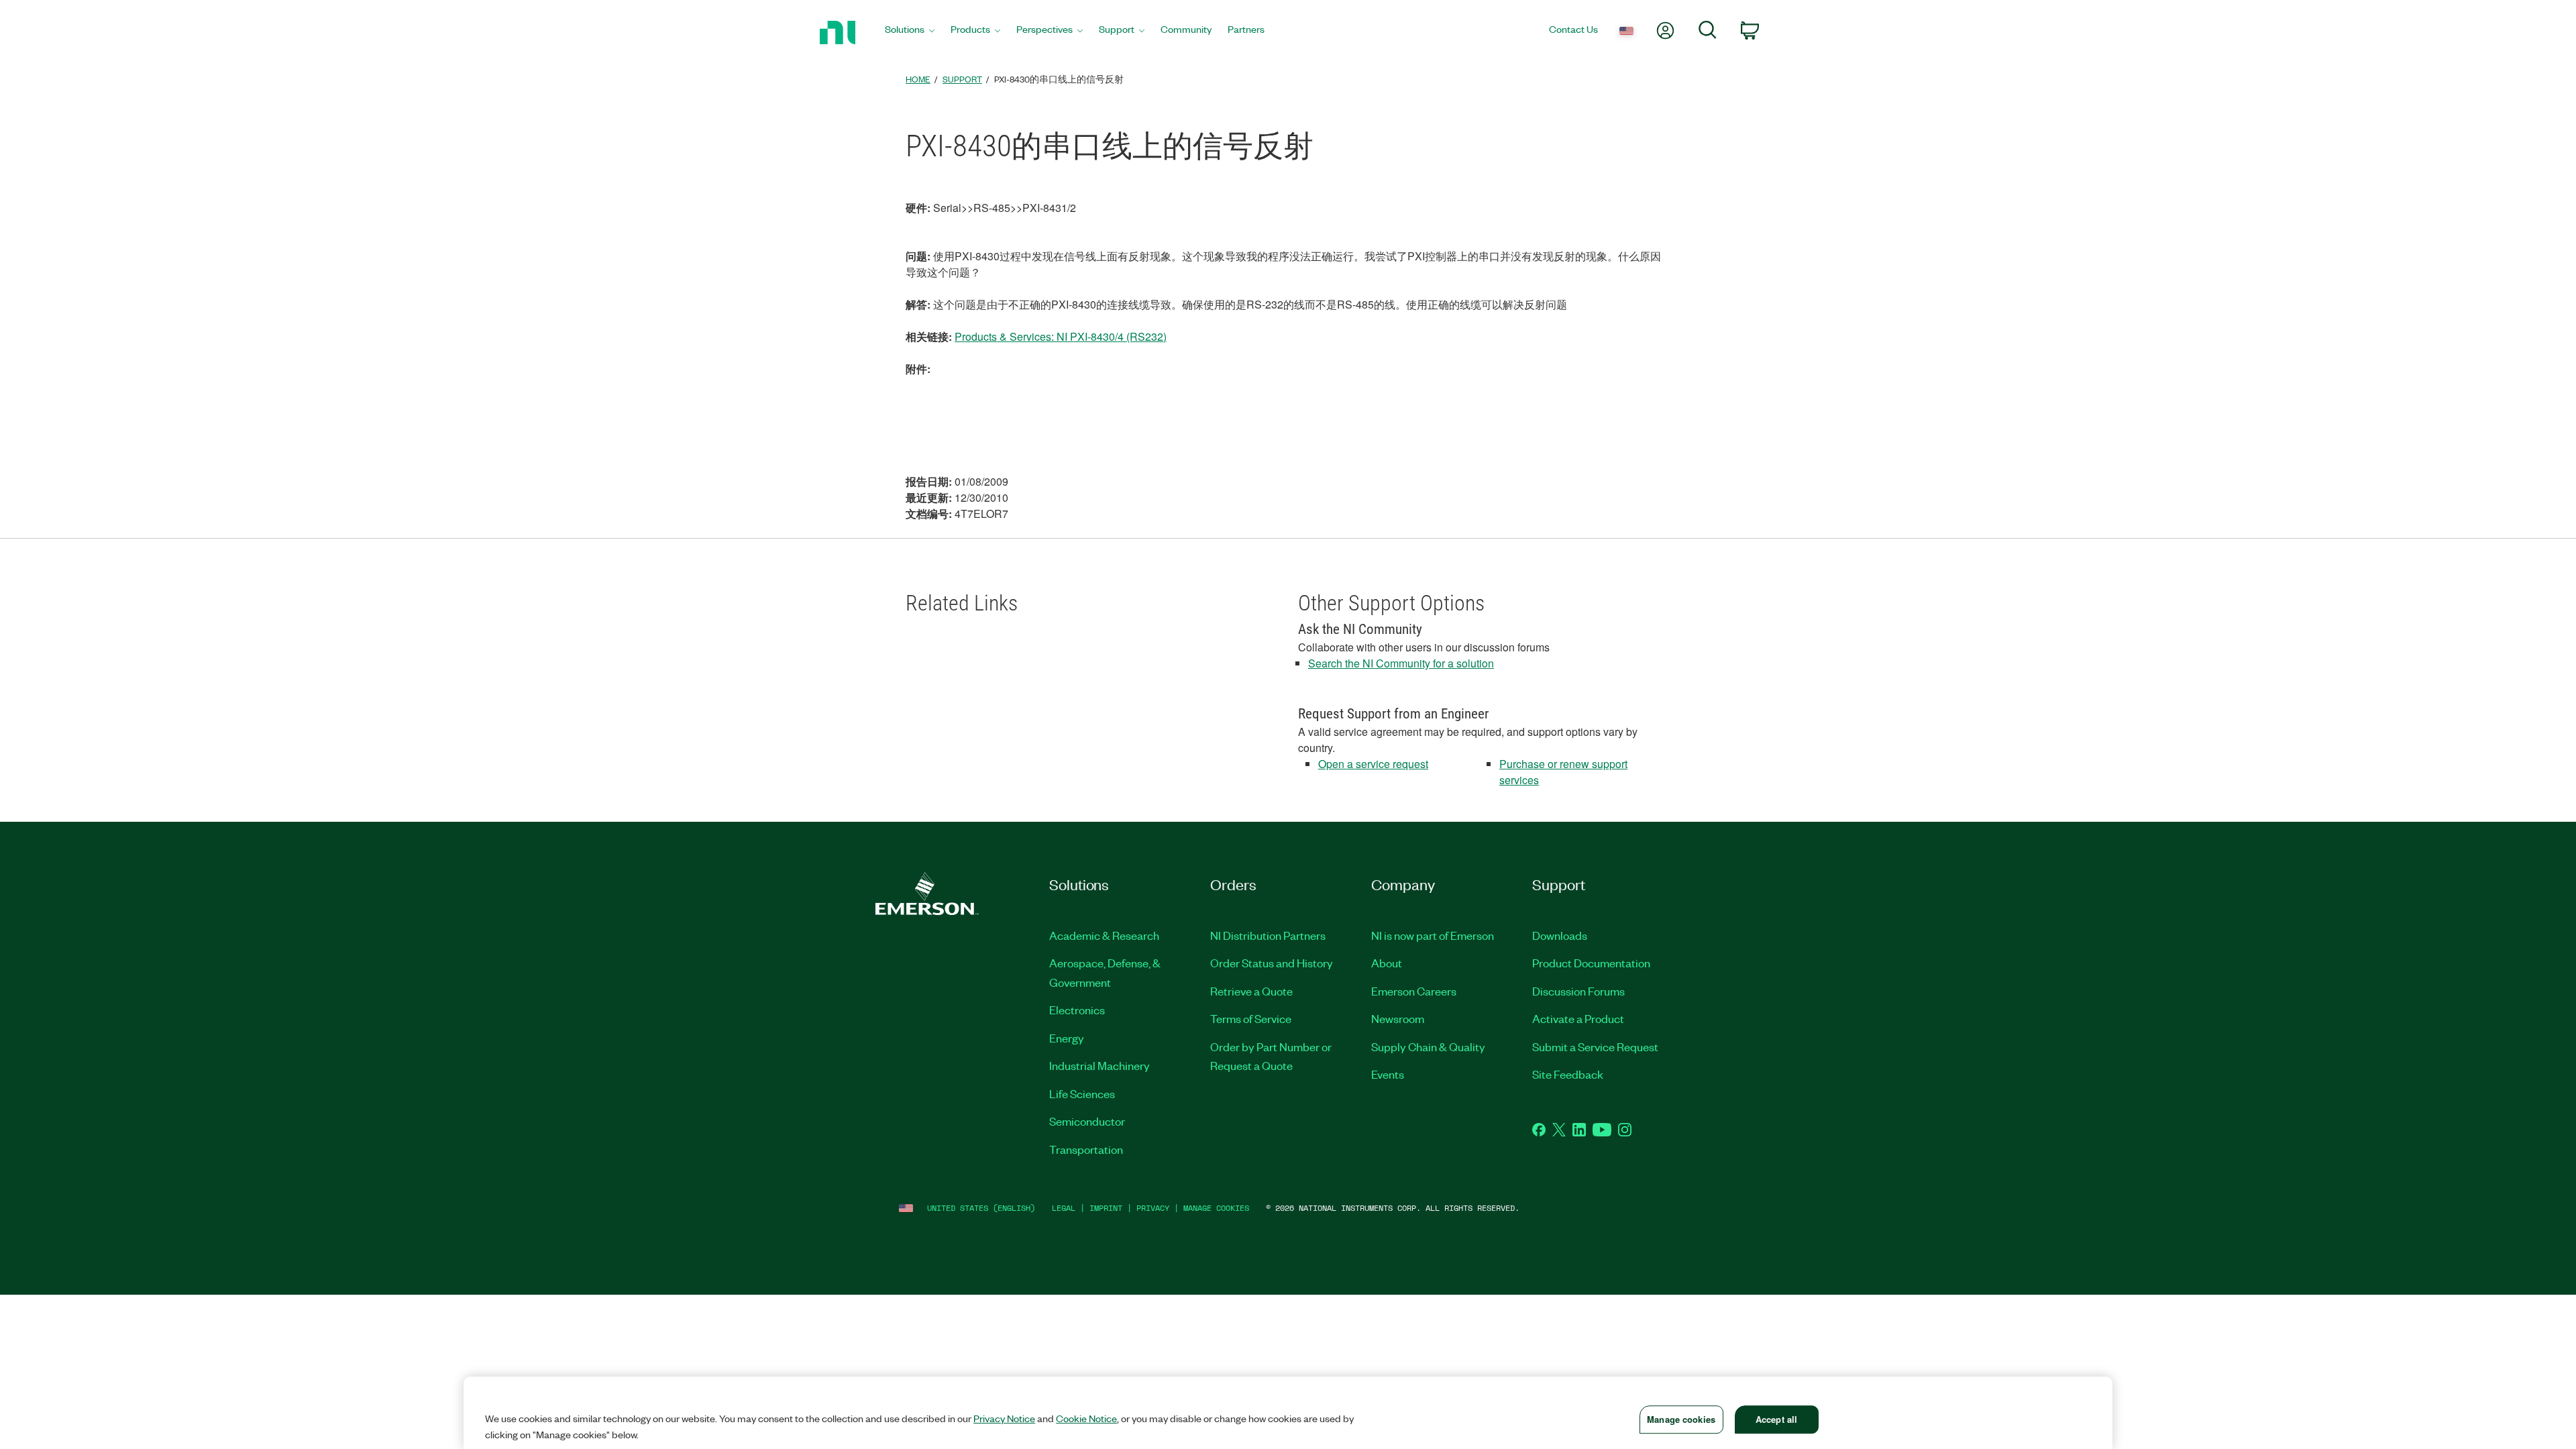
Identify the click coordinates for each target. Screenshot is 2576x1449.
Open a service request (1373, 764)
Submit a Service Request (1595, 1046)
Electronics (1077, 1010)
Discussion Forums (1578, 991)
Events (1388, 1074)
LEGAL (1064, 1208)
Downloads (1560, 935)
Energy (1067, 1038)
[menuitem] (910, 33)
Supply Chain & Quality (1428, 1046)
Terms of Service (1251, 1018)
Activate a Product (1578, 1018)
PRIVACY (1153, 1208)
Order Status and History (1272, 963)
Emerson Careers (1414, 991)
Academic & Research (1104, 935)
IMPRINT (1106, 1208)
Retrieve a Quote (1251, 991)
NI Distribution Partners (1268, 935)
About (1387, 963)
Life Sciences (1082, 1093)
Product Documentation (1591, 963)
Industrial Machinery (1099, 1065)
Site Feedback (1568, 1074)
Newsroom (1398, 1018)
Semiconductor (1087, 1121)
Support (962, 79)
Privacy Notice (1004, 1418)
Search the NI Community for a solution (1401, 663)
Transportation (1086, 1149)
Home (918, 79)
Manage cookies (1216, 1208)
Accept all (1776, 1419)
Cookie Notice (1086, 1418)
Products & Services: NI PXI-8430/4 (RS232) (1061, 336)
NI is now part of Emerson (1433, 935)
